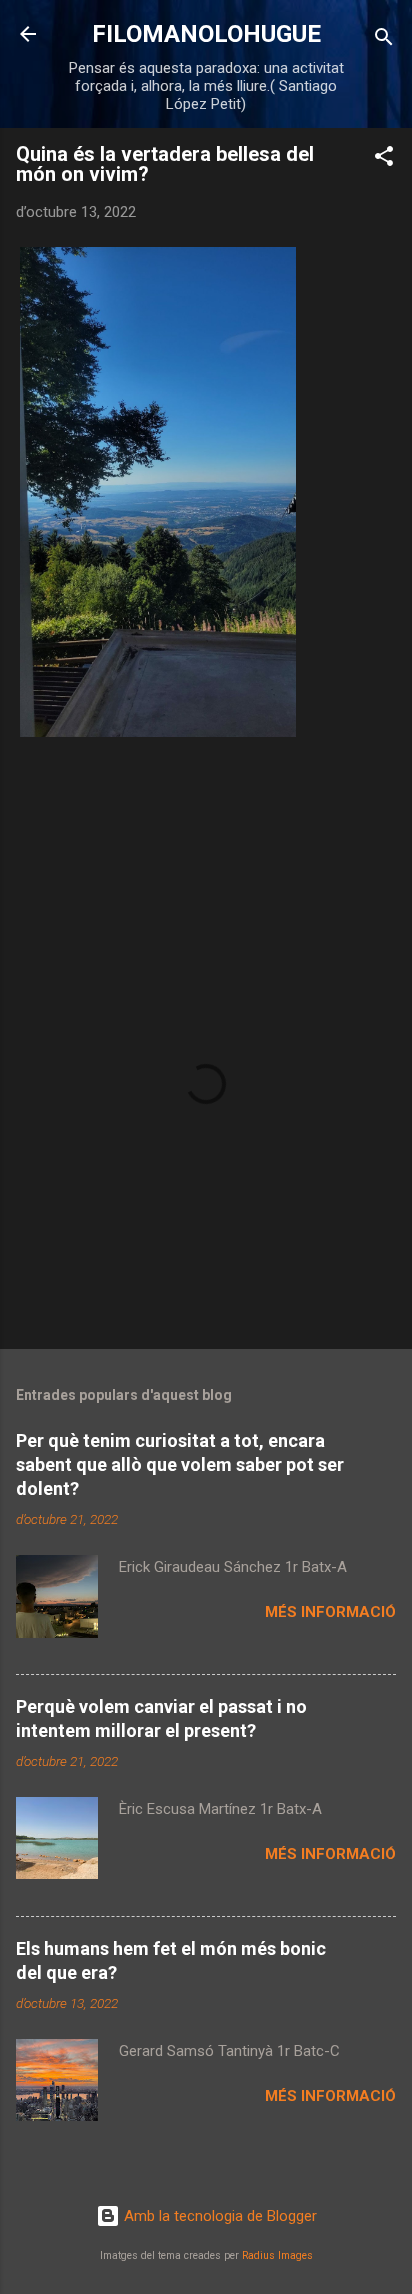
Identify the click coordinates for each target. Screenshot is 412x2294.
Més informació (330, 1612)
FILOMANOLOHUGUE (206, 34)
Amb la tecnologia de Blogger (218, 2216)
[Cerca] (384, 40)
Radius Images (277, 2255)
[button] (384, 159)
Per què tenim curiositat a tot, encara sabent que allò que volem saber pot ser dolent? (180, 1464)
